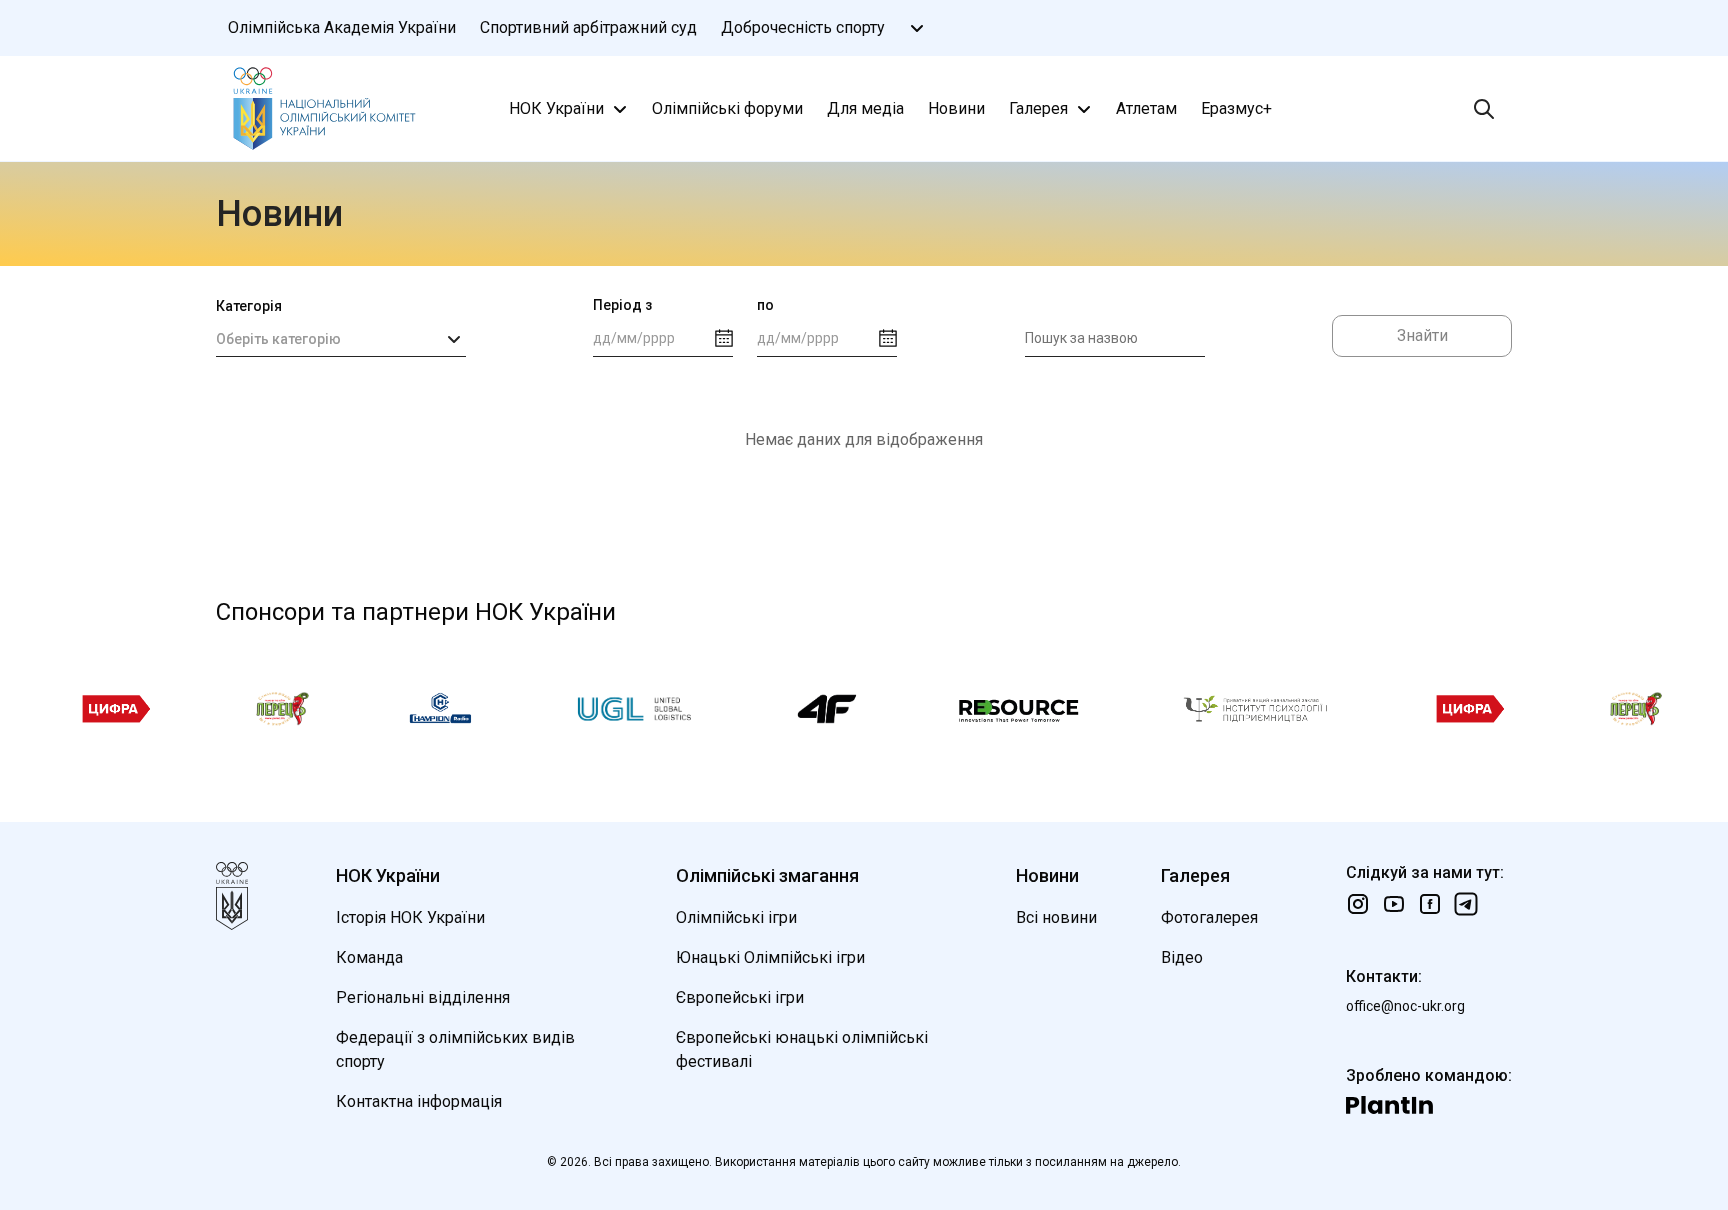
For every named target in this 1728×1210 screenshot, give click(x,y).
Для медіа (865, 108)
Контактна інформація (419, 1101)
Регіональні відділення (423, 997)
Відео (1182, 957)
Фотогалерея (1209, 917)
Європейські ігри (740, 997)
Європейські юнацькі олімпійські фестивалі (802, 1049)
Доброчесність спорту (803, 27)
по (765, 305)
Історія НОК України (410, 917)
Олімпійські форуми (727, 108)
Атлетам (1146, 108)
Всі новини (1056, 917)
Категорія (249, 306)
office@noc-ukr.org (1405, 1006)
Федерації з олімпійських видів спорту (455, 1049)
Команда (369, 957)
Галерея (1038, 108)
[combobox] (341, 339)
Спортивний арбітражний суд (588, 27)
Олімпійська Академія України (342, 27)
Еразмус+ (1236, 108)
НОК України (556, 108)
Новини (956, 108)
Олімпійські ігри (736, 917)
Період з (622, 305)
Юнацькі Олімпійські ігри (770, 957)
